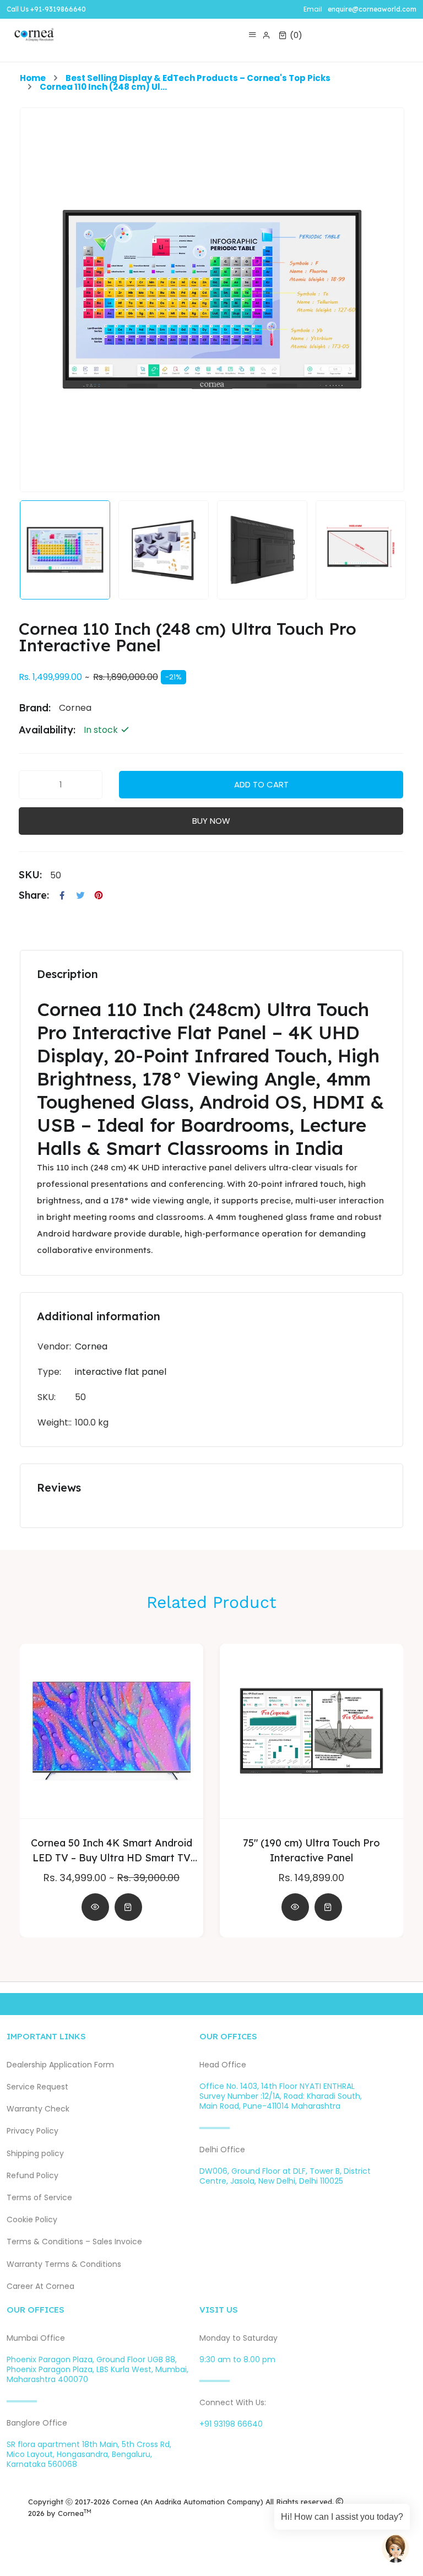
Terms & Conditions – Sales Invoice (74, 2242)
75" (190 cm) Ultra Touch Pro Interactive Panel (311, 1850)
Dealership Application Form (60, 2065)
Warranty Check (38, 2109)
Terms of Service (39, 2198)
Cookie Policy (32, 2220)
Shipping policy (35, 2154)
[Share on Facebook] (62, 895)
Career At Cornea (40, 2286)
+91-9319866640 (58, 9)
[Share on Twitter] (80, 895)
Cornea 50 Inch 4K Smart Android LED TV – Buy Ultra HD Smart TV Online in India (112, 1851)
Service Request (37, 2087)
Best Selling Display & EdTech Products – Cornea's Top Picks (198, 78)
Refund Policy (32, 2176)
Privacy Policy (32, 2131)
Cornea (91, 1346)
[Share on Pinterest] (99, 895)
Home (33, 78)
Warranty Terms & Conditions (64, 2264)
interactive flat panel (121, 1372)
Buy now (211, 821)
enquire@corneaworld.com (372, 9)
